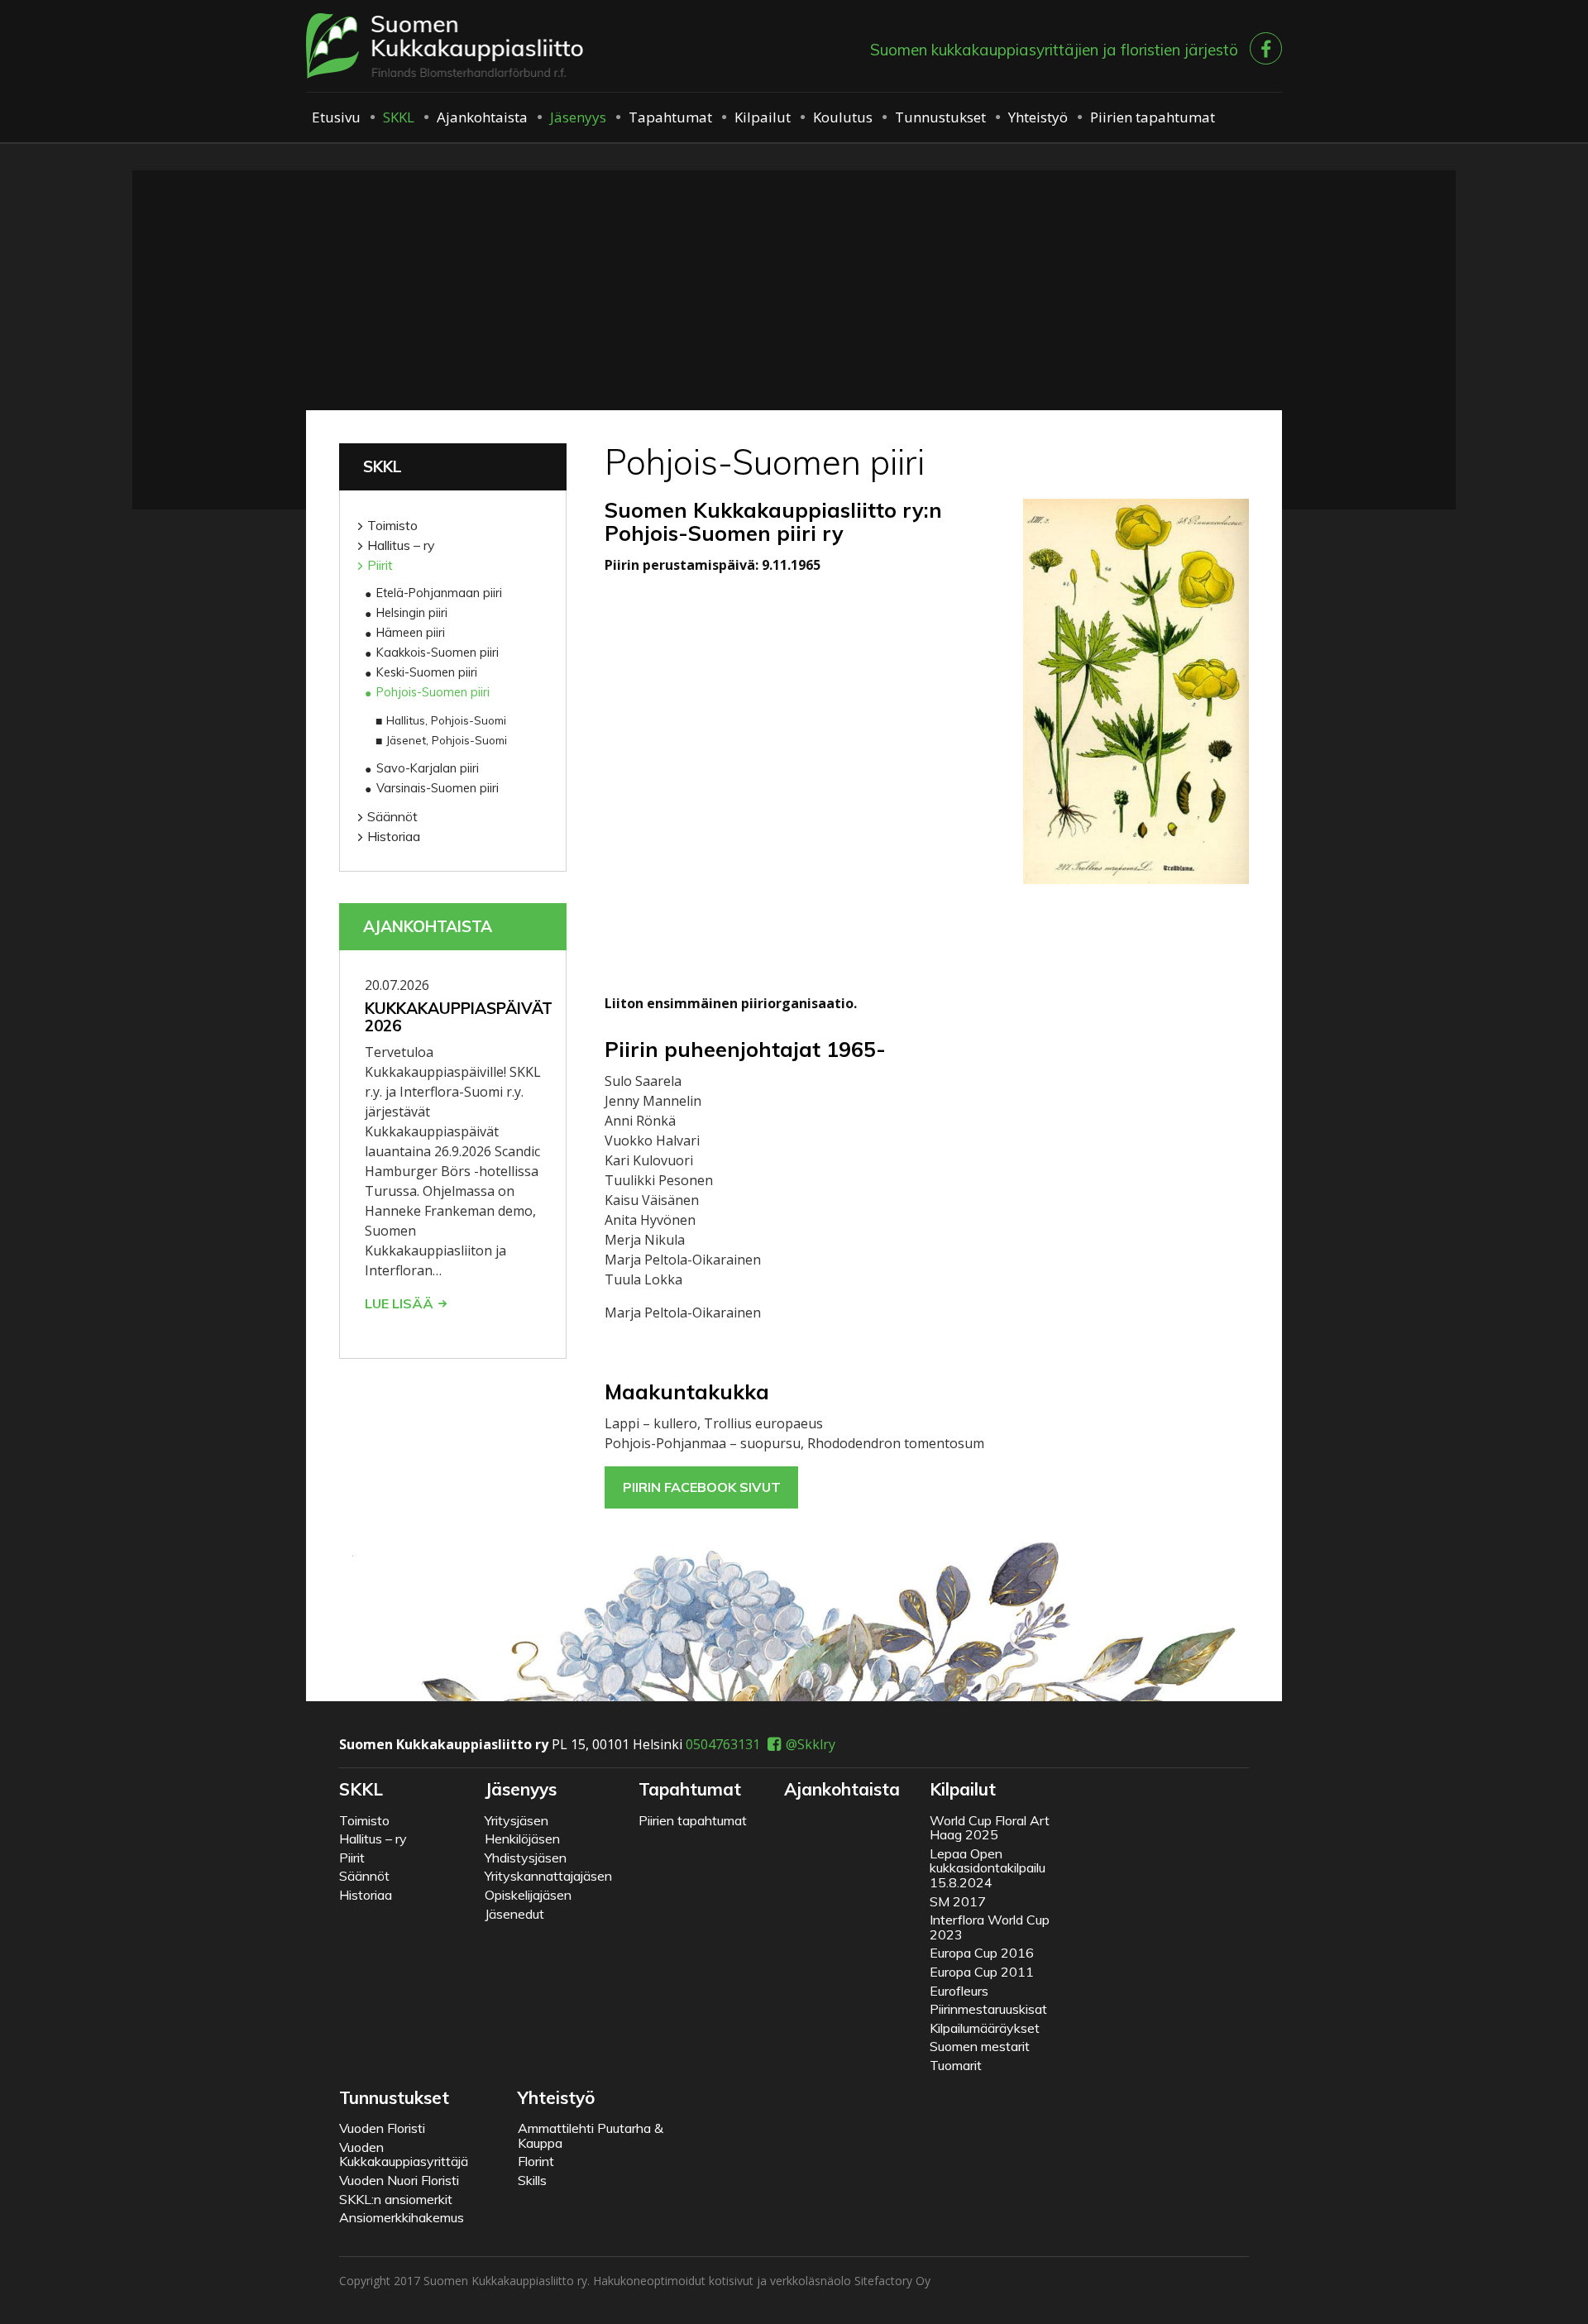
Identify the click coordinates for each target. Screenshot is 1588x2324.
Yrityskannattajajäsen (548, 1876)
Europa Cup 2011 (982, 1972)
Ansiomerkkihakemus (402, 2217)
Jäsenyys (578, 117)
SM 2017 (958, 1901)
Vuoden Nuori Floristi (399, 2180)
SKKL (399, 117)
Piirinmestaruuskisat (988, 2009)
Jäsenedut (514, 1914)
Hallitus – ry (401, 545)
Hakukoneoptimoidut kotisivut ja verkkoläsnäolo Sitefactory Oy (762, 2281)
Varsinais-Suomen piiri (438, 788)
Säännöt (392, 816)
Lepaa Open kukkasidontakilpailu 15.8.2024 (988, 1868)
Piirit (380, 565)
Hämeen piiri (411, 633)
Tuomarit (956, 2065)
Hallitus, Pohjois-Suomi (446, 720)
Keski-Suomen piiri (427, 672)
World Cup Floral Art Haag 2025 (990, 1828)
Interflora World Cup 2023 (990, 1927)
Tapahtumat (670, 117)
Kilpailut (763, 117)
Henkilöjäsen (522, 1839)
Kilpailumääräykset (985, 2028)
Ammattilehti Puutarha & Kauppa (591, 2135)
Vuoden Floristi (382, 2128)
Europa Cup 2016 (982, 1953)
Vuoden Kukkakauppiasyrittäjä (404, 2154)
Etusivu (336, 117)
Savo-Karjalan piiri (428, 768)
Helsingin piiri (412, 613)
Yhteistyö (1038, 117)
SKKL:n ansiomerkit (396, 2199)
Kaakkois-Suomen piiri (438, 653)
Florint (536, 2161)
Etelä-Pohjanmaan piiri (439, 593)
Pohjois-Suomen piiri (433, 692)
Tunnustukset (940, 117)
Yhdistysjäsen (526, 1858)
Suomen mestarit (980, 2046)
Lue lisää (399, 1303)
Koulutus (843, 117)
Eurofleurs (959, 1991)
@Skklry (811, 1744)
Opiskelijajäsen (528, 1895)
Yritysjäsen (517, 1820)
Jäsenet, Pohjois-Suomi (447, 740)
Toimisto (392, 525)
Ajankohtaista (482, 117)
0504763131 (723, 1744)
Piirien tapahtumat (1153, 117)
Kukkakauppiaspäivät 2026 (459, 1017)
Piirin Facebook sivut (702, 1487)
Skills (532, 2180)
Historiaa (394, 836)
